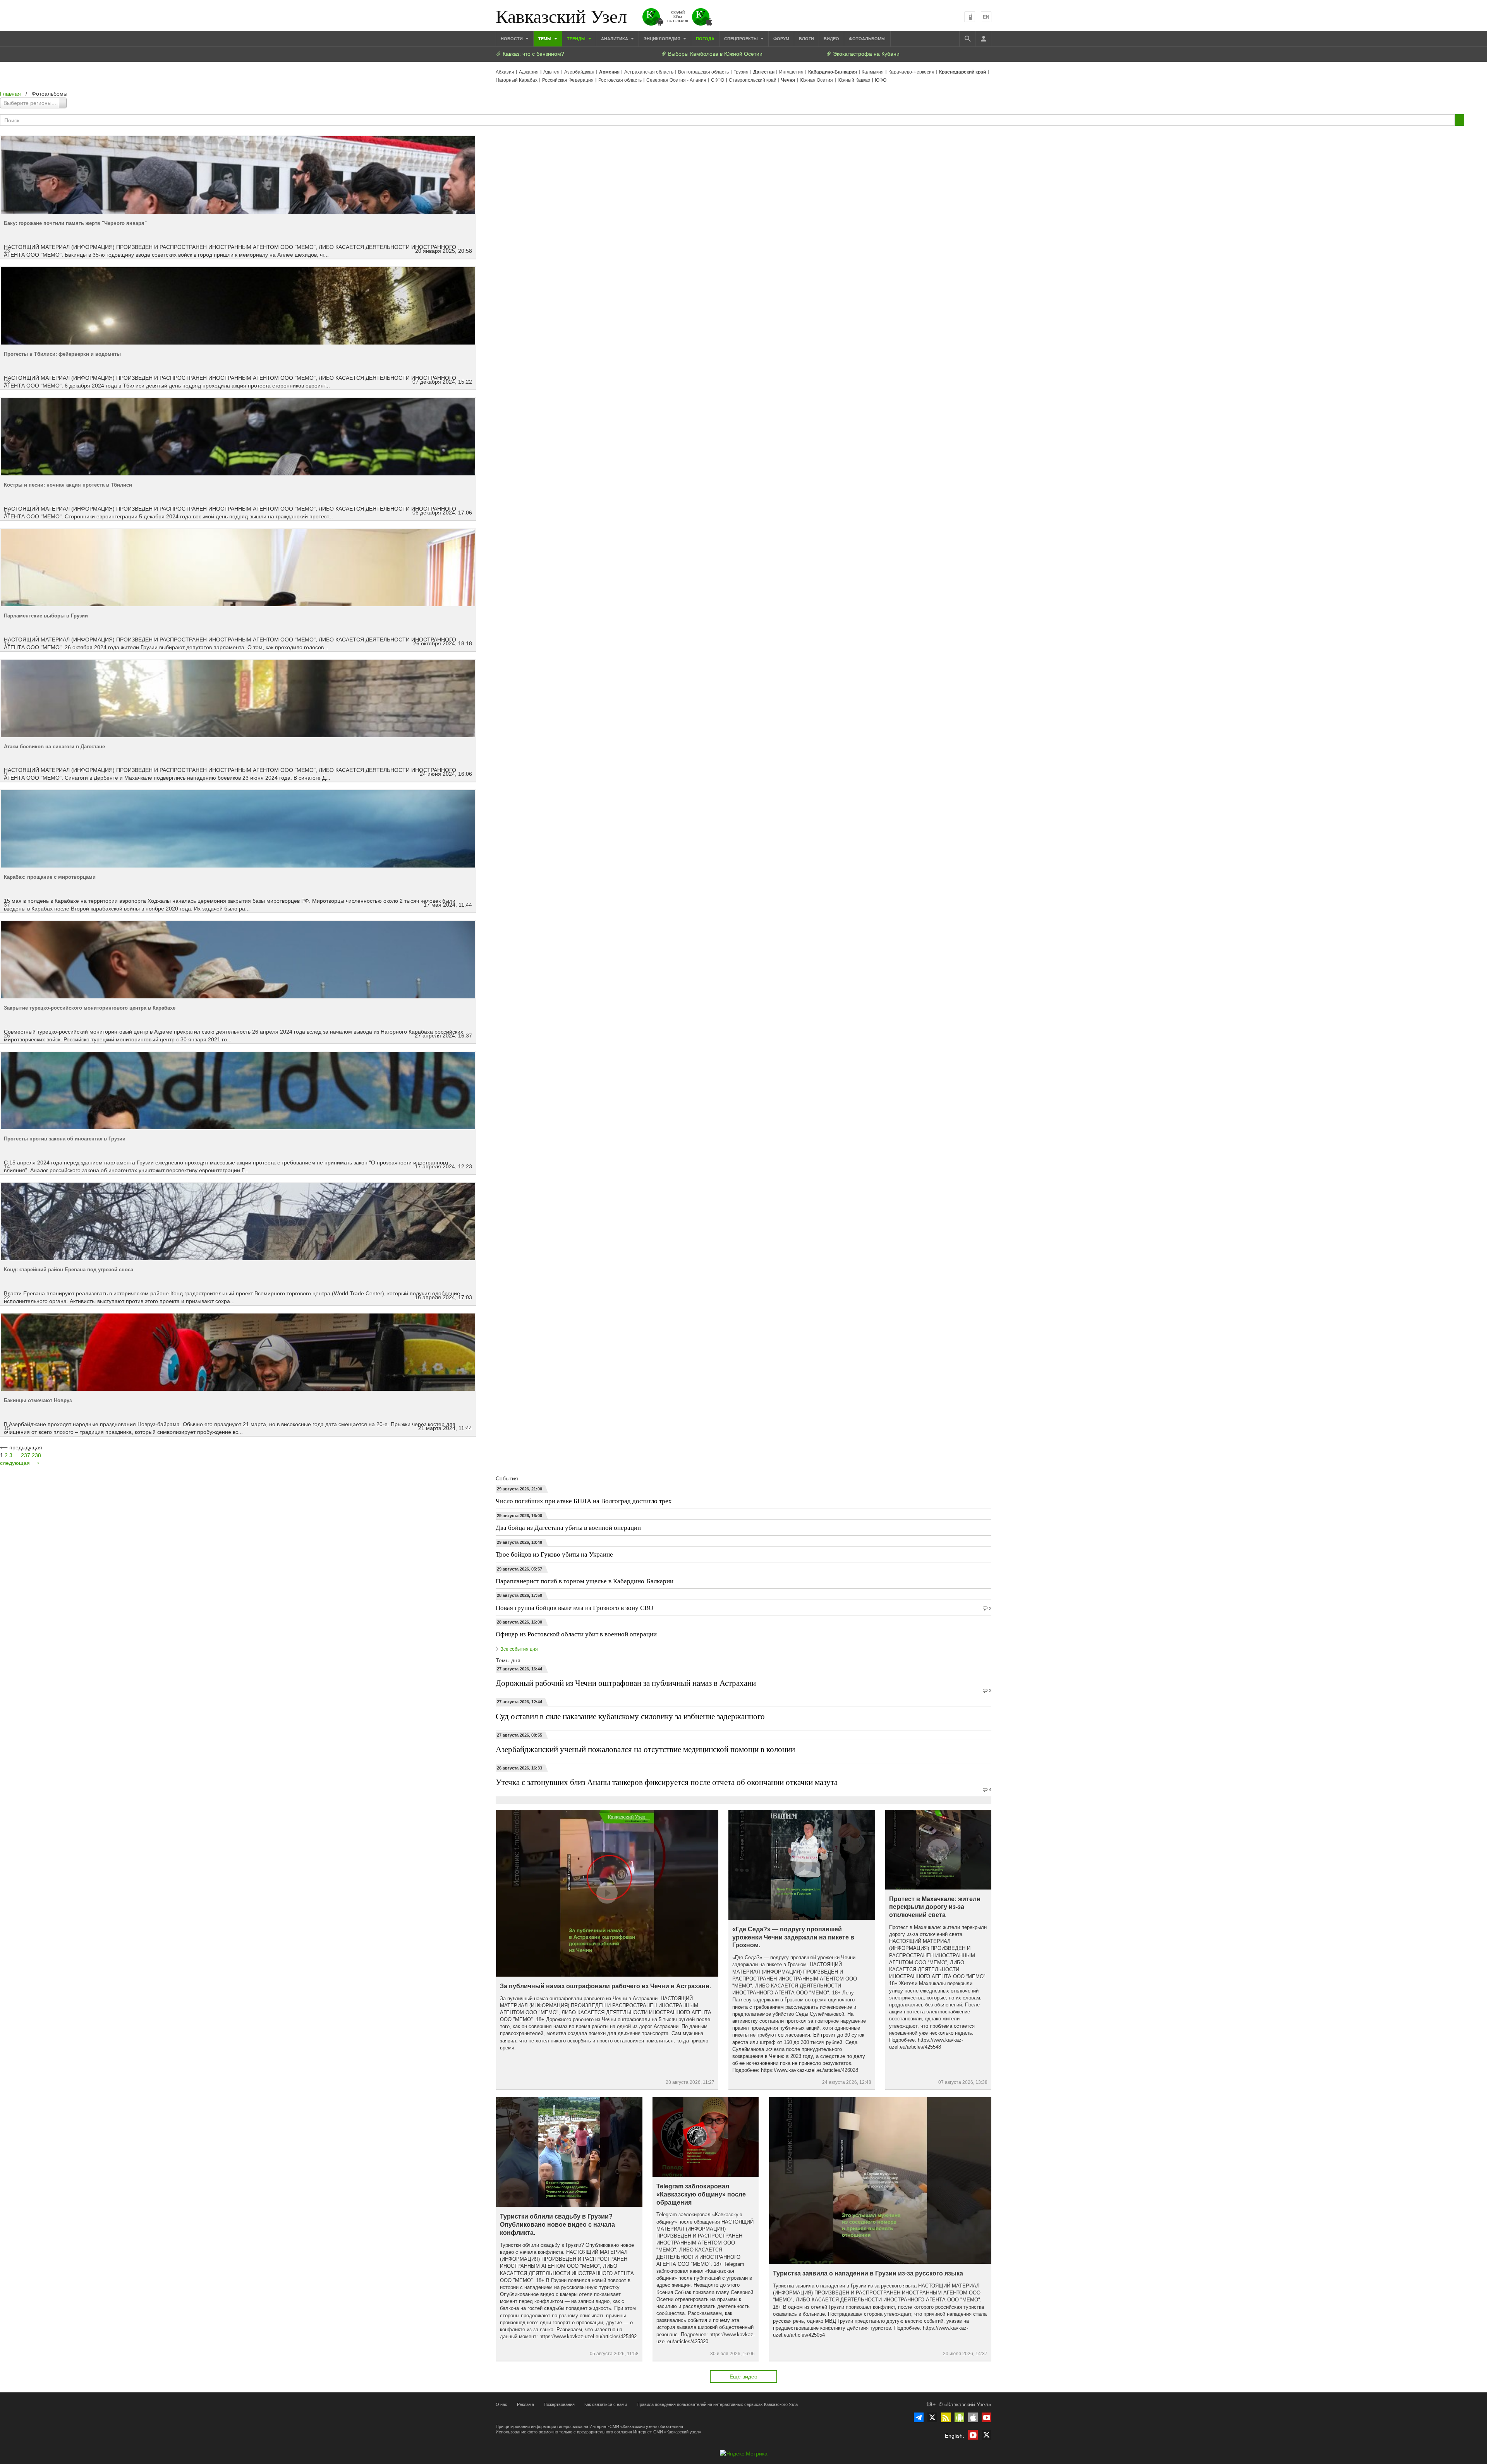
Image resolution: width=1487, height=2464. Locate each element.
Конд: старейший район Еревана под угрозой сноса (69, 1270)
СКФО (718, 80)
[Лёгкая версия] (970, 17)
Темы (545, 39)
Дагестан (764, 72)
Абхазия (505, 72)
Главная (10, 94)
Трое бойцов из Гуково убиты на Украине (554, 1554)
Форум (781, 39)
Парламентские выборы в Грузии (46, 616)
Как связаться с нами (606, 2404)
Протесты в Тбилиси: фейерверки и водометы (62, 354)
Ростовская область (620, 80)
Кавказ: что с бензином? (533, 54)
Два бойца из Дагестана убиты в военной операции (568, 1527)
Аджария (529, 72)
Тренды (577, 39)
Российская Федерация (568, 80)
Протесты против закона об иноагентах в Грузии (65, 1139)
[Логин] (983, 39)
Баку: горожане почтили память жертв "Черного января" (75, 223)
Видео (831, 39)
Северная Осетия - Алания (676, 80)
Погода (705, 39)
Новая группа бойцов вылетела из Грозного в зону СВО (574, 1608)
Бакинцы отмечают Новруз (38, 1400)
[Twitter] (932, 2417)
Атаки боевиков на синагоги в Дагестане (54, 747)
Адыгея (551, 72)
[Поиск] (967, 39)
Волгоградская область (703, 72)
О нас (501, 2404)
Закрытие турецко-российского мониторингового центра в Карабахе (90, 1008)
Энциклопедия (663, 39)
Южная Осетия (816, 80)
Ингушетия (791, 72)
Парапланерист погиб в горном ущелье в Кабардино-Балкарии (585, 1581)
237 (26, 1455)
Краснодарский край (962, 72)
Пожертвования (559, 2404)
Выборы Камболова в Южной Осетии (714, 54)
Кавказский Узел (561, 15)
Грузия (741, 72)
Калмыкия (873, 72)
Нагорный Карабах (517, 80)
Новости (512, 39)
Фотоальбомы (867, 39)
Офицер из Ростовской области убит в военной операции (576, 1634)
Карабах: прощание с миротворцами (50, 877)
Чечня (788, 80)
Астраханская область (649, 72)
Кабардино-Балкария (833, 72)
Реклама (525, 2404)
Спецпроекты (742, 39)
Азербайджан (579, 72)
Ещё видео (743, 2377)
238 (36, 1455)
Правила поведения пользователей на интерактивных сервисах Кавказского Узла (717, 2404)
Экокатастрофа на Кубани (865, 54)
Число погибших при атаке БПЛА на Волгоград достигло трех (584, 1501)
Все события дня (519, 1649)
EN (986, 17)
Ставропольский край (753, 80)
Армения (609, 72)
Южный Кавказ (854, 80)
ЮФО (881, 80)
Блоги (806, 39)
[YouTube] (986, 2417)
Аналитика (615, 39)
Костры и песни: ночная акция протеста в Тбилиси (68, 485)
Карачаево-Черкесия (911, 72)
